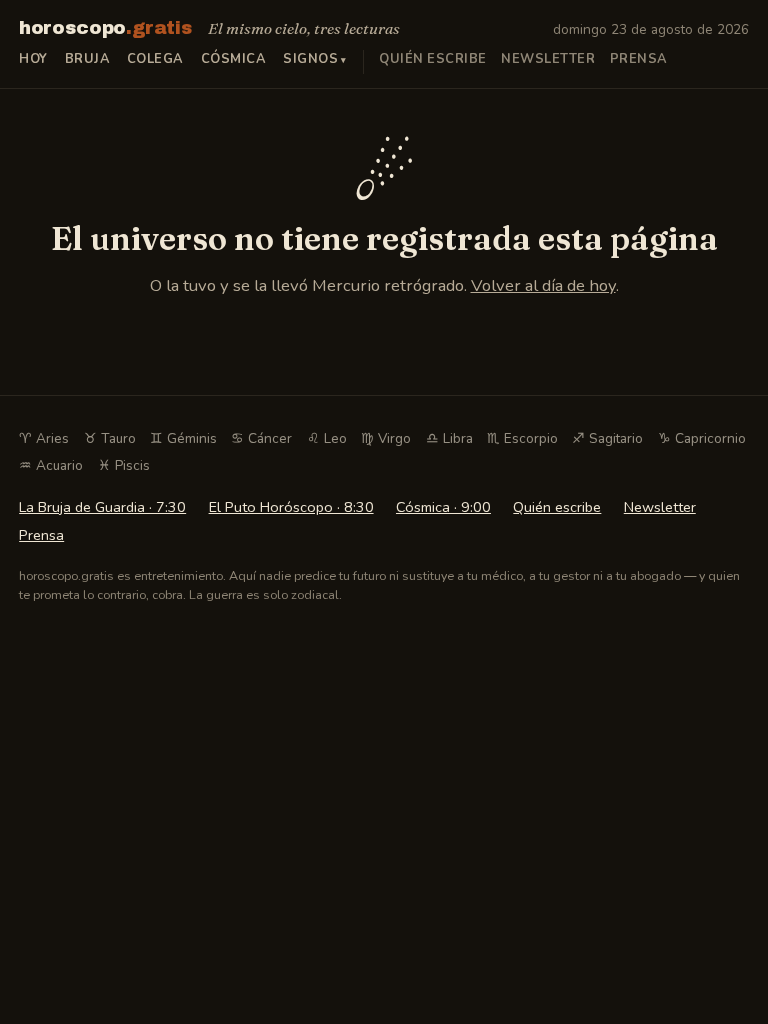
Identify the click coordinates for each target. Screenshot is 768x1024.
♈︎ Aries (44, 438)
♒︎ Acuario (51, 465)
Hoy (33, 59)
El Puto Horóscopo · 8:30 (291, 507)
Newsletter (548, 59)
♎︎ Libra (449, 438)
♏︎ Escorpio (522, 438)
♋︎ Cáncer (261, 438)
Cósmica (234, 59)
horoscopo (105, 28)
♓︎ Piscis (124, 465)
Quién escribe (433, 59)
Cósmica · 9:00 (443, 507)
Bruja (88, 59)
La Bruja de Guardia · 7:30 (102, 507)
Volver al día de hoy (543, 285)
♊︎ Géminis (183, 438)
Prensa (639, 59)
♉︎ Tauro (110, 438)
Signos (310, 59)
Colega (155, 59)
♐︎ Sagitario (607, 438)
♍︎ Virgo (386, 438)
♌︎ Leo (327, 438)
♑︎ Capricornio (702, 438)
